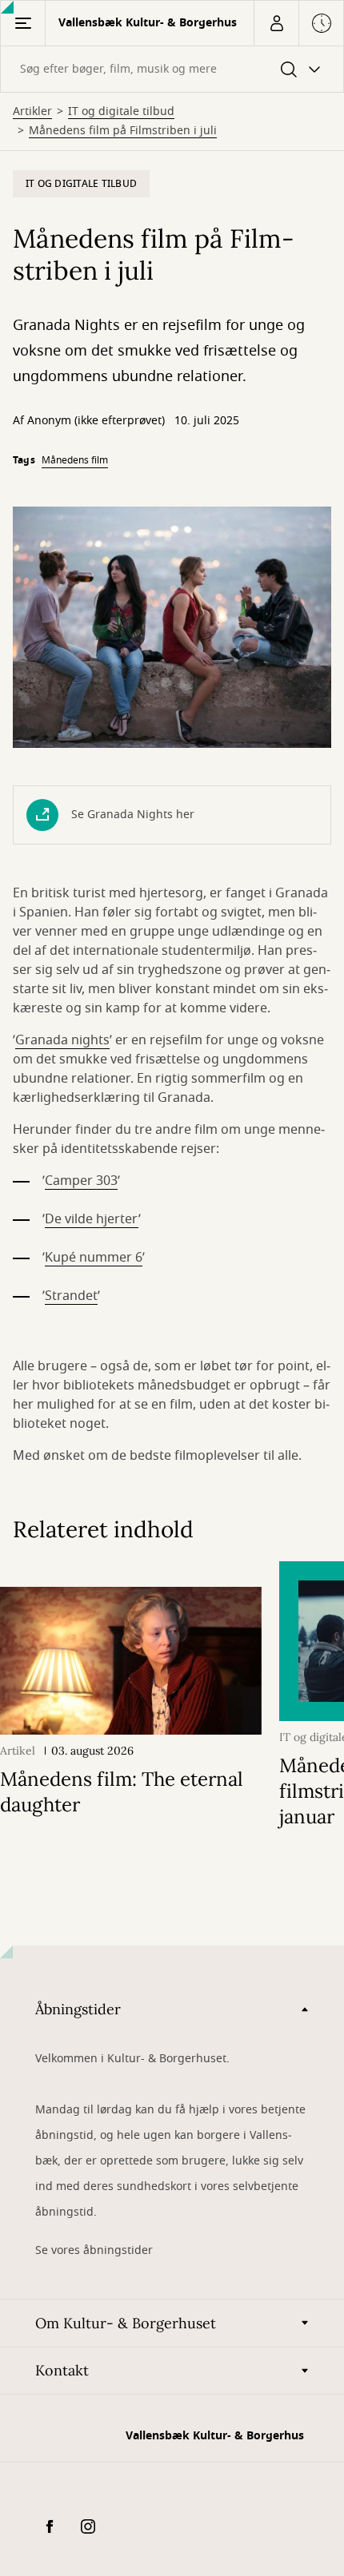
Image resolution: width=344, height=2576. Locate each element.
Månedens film (75, 460)
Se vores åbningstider (94, 2250)
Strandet (71, 1296)
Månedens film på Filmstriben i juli (123, 131)
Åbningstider (78, 2009)
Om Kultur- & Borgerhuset (126, 2323)
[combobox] (172, 69)
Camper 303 (81, 1181)
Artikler (32, 112)
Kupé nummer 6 (94, 1258)
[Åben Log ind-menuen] (276, 23)
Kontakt (62, 2370)
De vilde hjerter (92, 1219)
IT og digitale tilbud (121, 112)
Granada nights (62, 1040)
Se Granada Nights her (133, 815)
